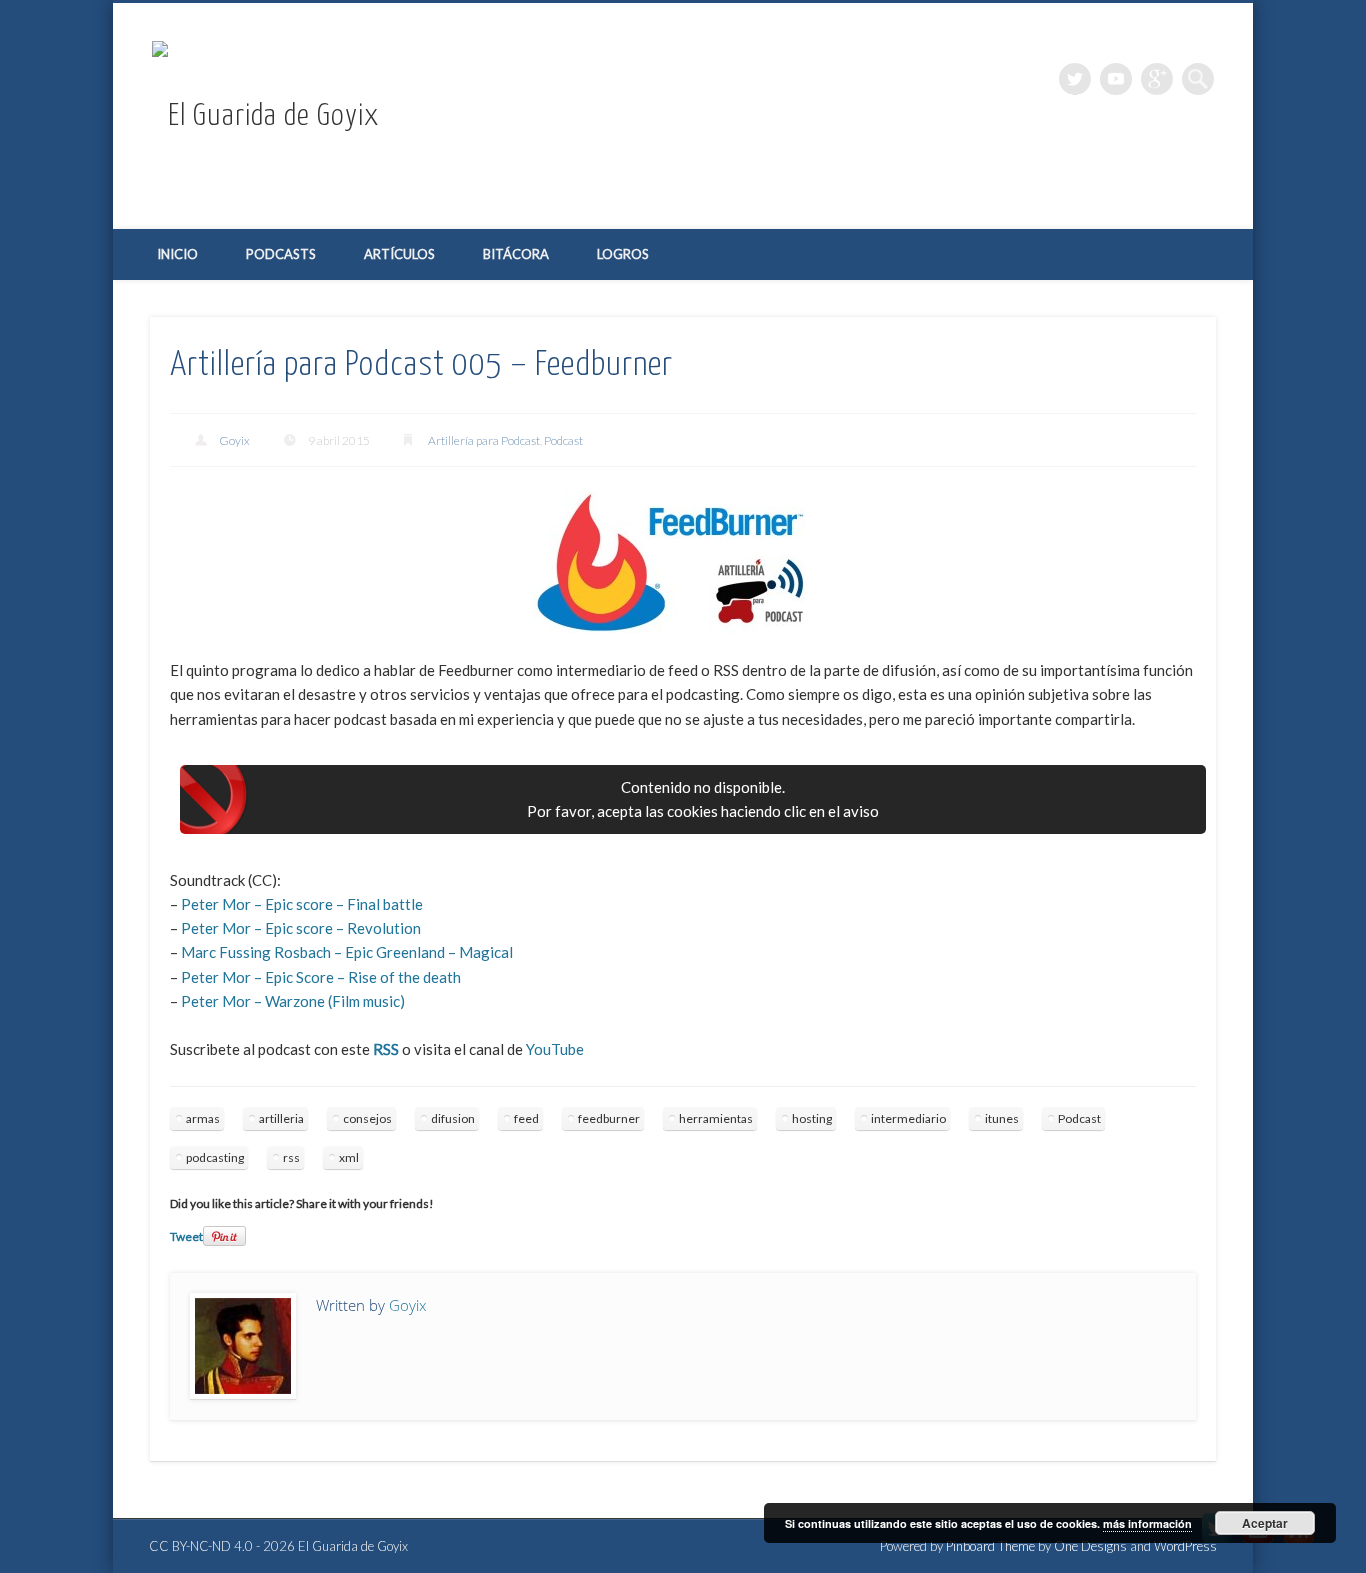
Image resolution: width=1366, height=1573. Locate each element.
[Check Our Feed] (1298, 1543)
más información (1147, 1523)
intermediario (908, 1118)
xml (349, 1157)
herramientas (716, 1118)
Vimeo (1116, 79)
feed (526, 1118)
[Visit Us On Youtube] (1257, 1543)
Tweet (186, 1236)
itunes (1002, 1118)
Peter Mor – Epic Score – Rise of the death (321, 977)
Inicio (177, 254)
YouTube (555, 1049)
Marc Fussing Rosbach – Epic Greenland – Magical (347, 952)
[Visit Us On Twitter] (1216, 1543)
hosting (812, 1118)
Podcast (563, 440)
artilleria (281, 1118)
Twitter (1075, 79)
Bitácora (516, 254)
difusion (453, 1118)
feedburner (609, 1118)
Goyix (234, 440)
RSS (386, 1049)
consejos (367, 1118)
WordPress (1185, 1546)
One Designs (1090, 1546)
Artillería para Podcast (484, 440)
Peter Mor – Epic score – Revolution (301, 928)
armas (203, 1118)
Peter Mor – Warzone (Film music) (293, 1001)
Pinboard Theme (990, 1546)
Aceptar (1265, 1523)
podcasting (215, 1157)
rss (291, 1157)
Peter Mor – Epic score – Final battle (302, 904)
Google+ (1157, 79)
